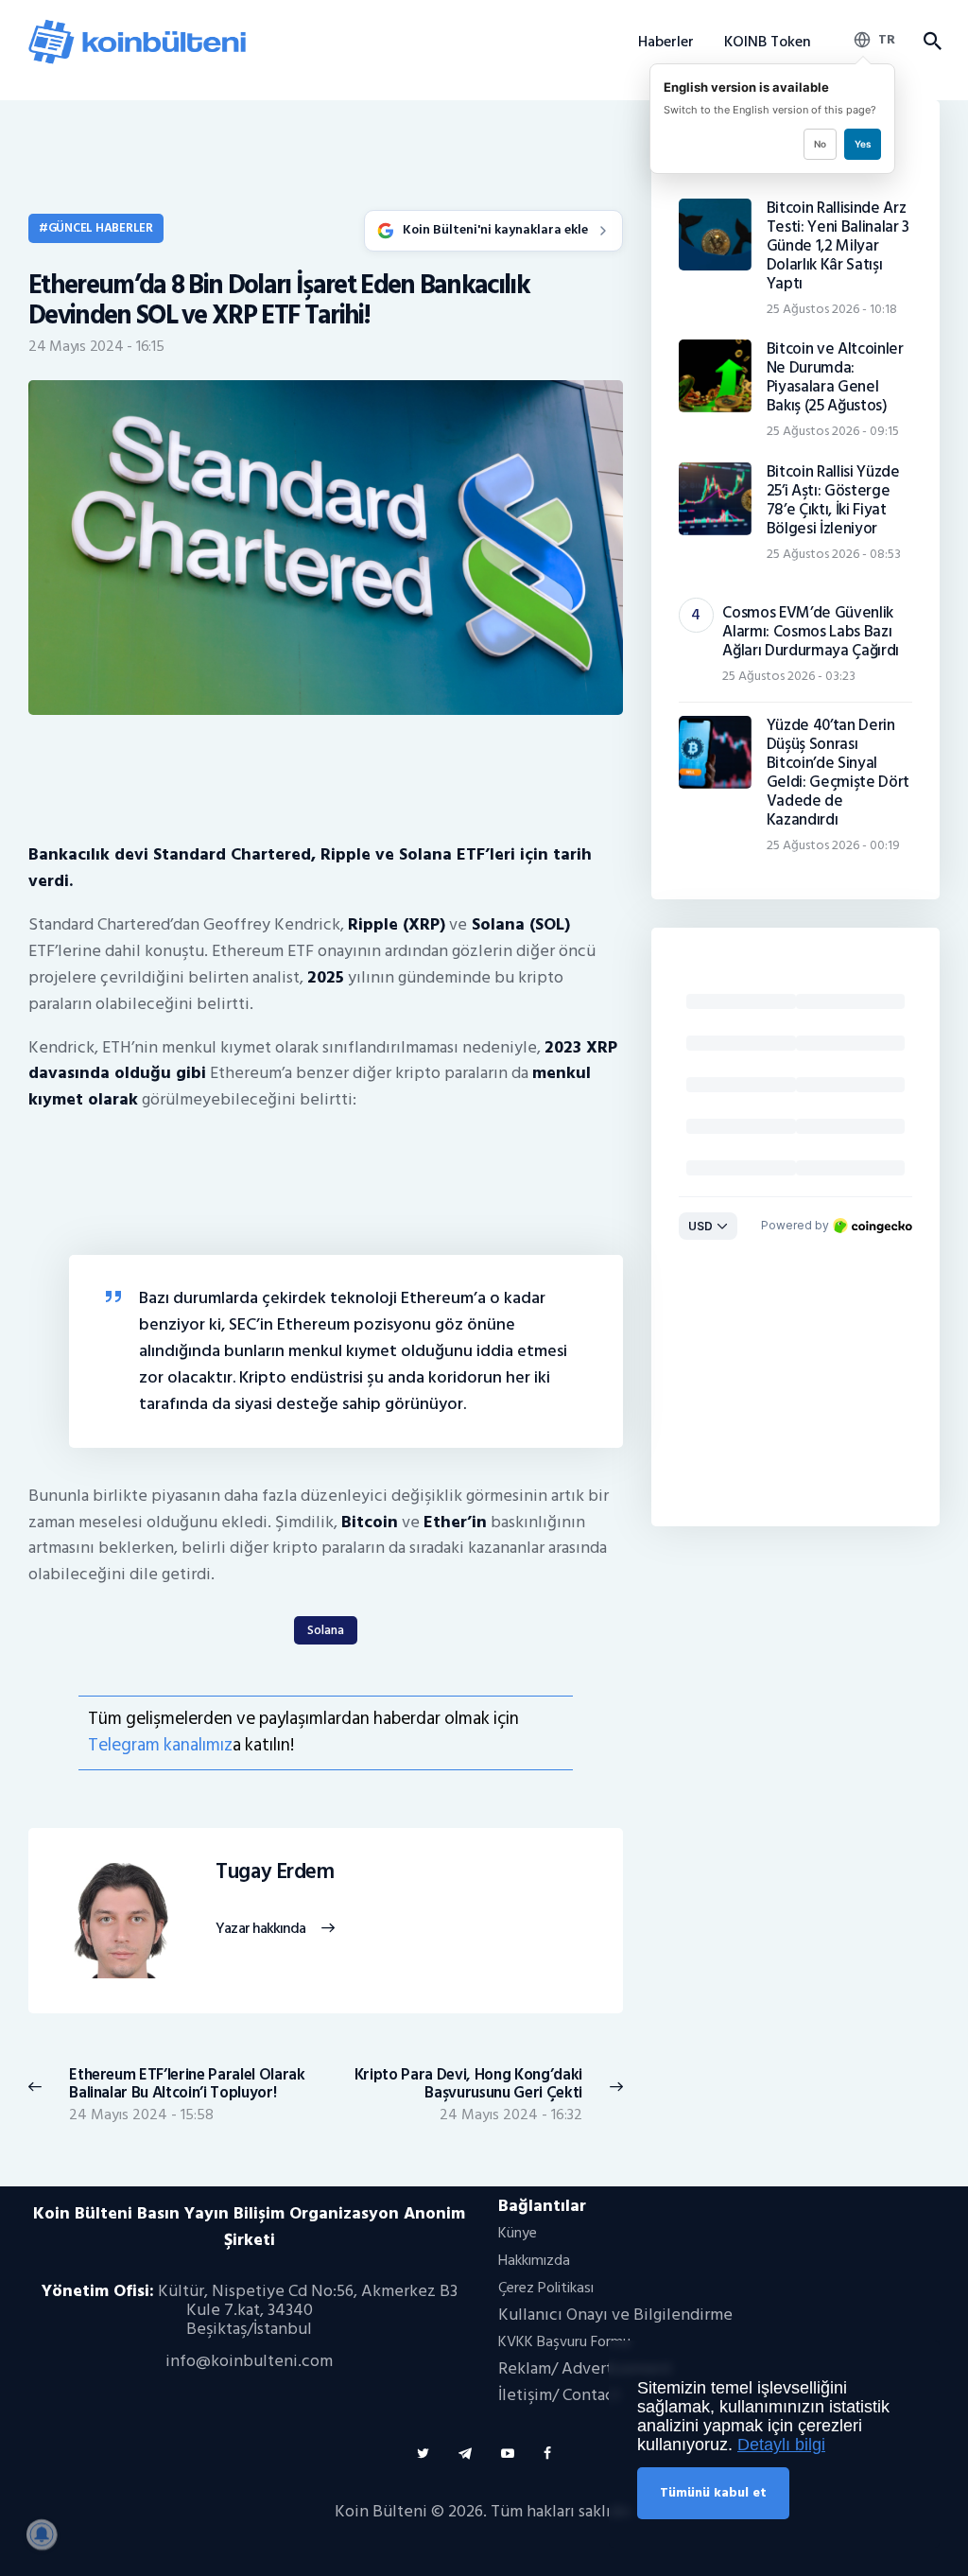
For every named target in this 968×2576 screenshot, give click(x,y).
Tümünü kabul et (713, 2492)
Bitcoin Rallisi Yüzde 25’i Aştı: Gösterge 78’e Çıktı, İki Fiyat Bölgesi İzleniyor (833, 500)
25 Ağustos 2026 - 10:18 (832, 309)
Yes (863, 144)
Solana (326, 1630)
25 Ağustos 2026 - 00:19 (833, 845)
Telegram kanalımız (160, 1745)
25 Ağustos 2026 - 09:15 (833, 431)
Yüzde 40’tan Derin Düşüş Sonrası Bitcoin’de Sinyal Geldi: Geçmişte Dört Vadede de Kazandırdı (838, 773)
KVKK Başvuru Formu (564, 2341)
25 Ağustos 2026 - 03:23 (789, 676)
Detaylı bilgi (781, 2445)
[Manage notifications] (42, 2534)
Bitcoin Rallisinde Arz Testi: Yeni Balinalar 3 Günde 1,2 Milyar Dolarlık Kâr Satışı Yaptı (838, 246)
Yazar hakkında (260, 1929)
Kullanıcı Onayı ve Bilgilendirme (615, 2315)
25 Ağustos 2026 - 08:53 (834, 554)
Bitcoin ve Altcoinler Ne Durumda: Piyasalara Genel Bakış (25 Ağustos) (835, 377)
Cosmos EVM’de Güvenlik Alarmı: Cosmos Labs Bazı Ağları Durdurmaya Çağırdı (811, 632)
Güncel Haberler (101, 228)
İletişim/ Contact (559, 2395)
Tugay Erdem (275, 1872)
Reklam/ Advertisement (585, 2368)
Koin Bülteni (381, 2511)
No (820, 144)
